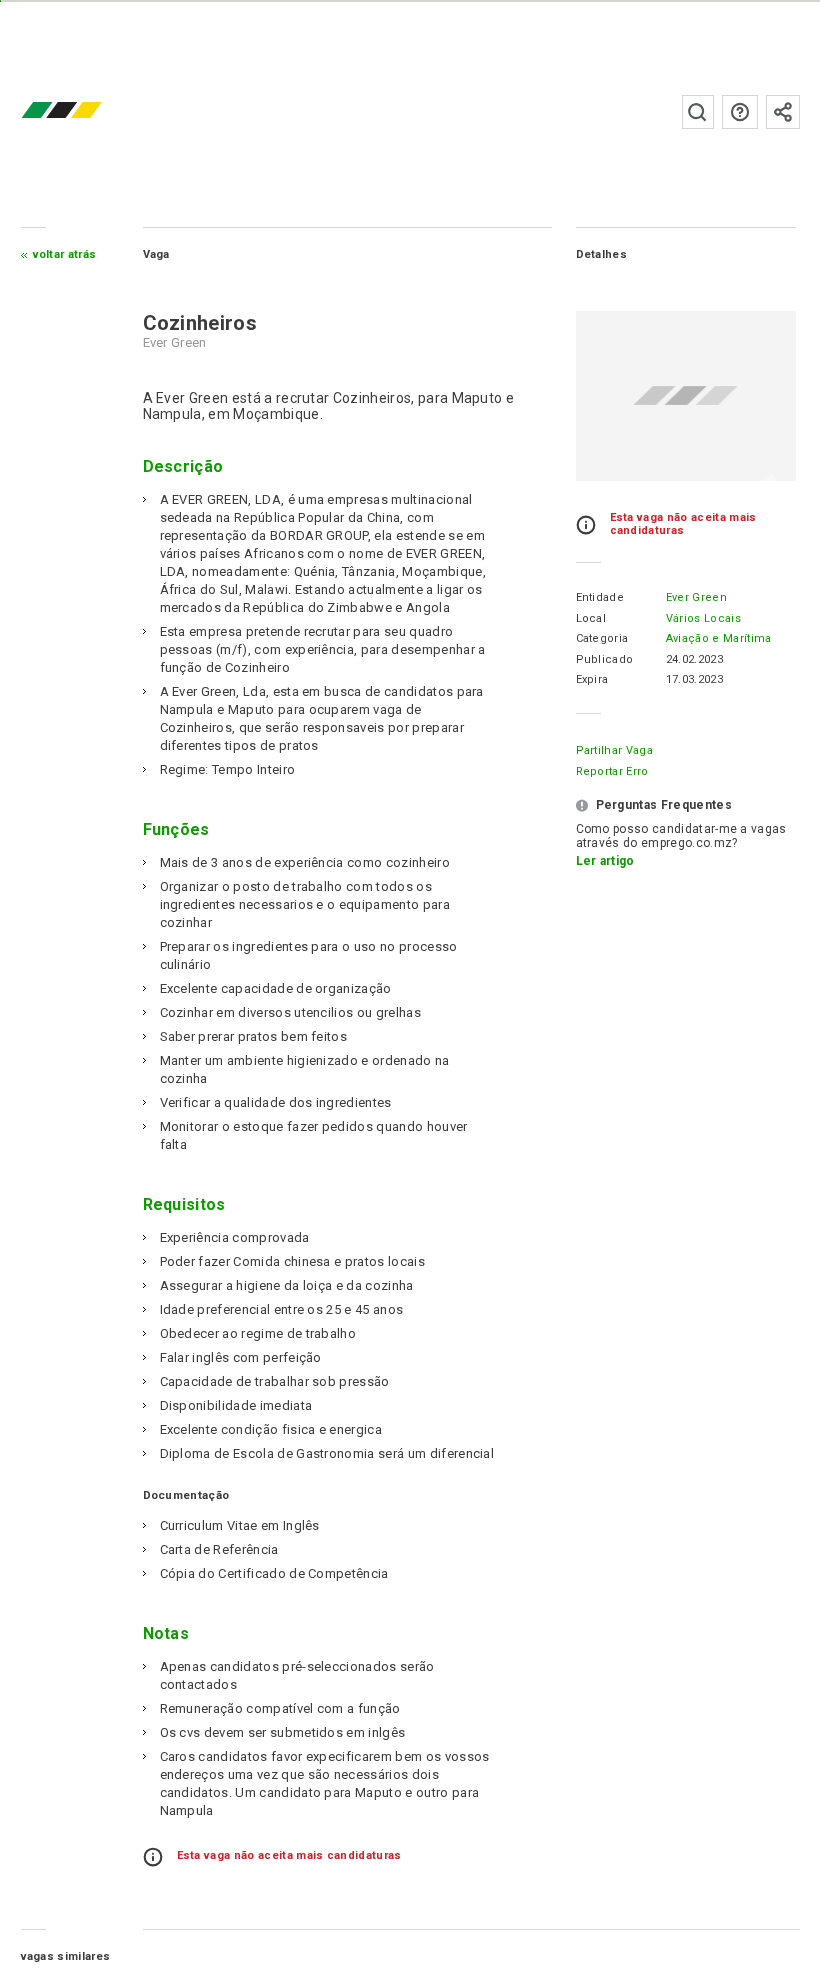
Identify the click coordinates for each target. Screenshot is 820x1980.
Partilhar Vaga (614, 750)
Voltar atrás (65, 254)
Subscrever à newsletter (783, 112)
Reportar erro (612, 771)
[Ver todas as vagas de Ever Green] (686, 396)
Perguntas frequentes (740, 112)
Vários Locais (703, 618)
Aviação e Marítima (719, 638)
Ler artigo (605, 861)
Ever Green (696, 597)
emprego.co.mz (91, 111)
